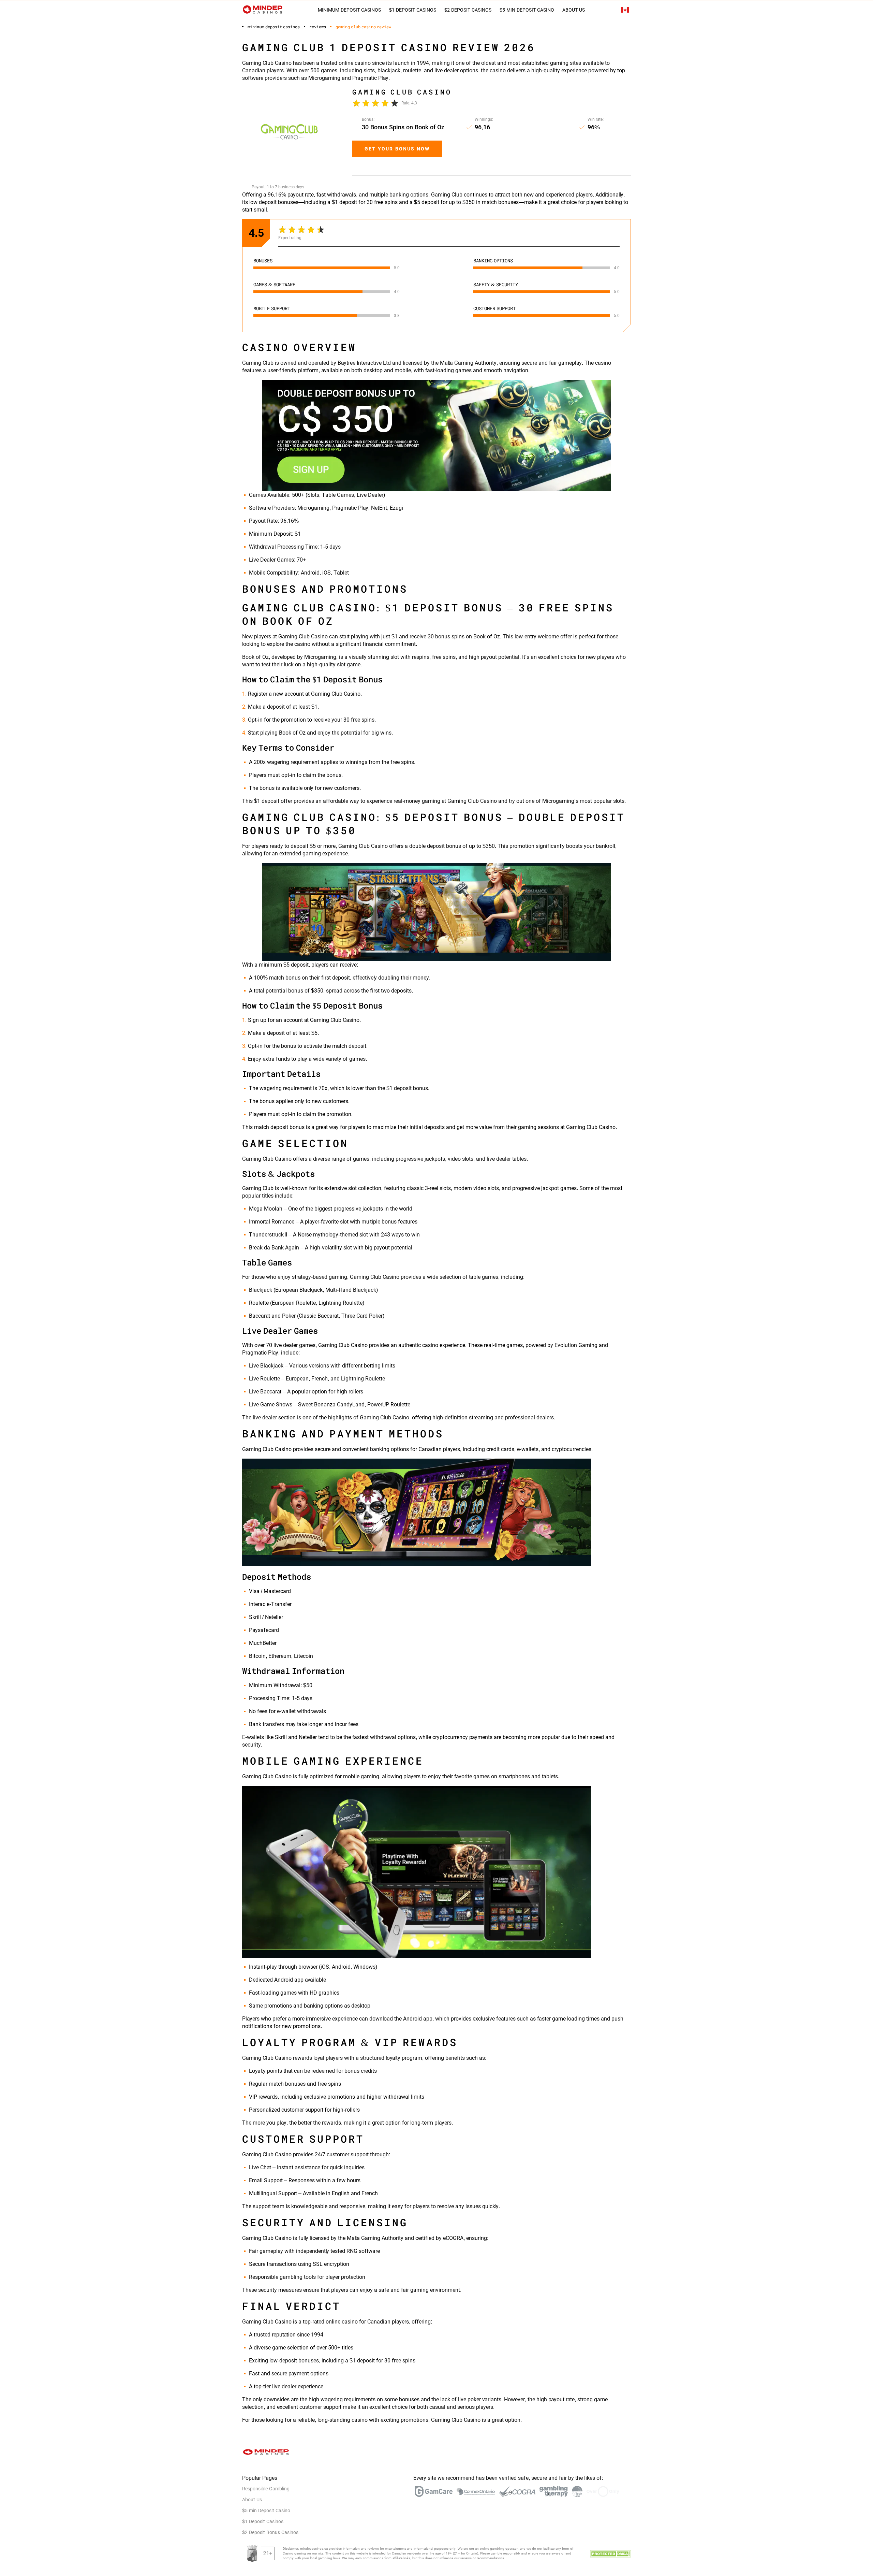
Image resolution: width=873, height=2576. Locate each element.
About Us (574, 10)
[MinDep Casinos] (263, 9)
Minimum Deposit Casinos (349, 10)
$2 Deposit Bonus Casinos (270, 2532)
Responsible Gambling (266, 2489)
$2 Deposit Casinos (468, 10)
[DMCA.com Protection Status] (610, 2553)
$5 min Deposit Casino (527, 10)
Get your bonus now (397, 149)
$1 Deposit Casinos (413, 10)
